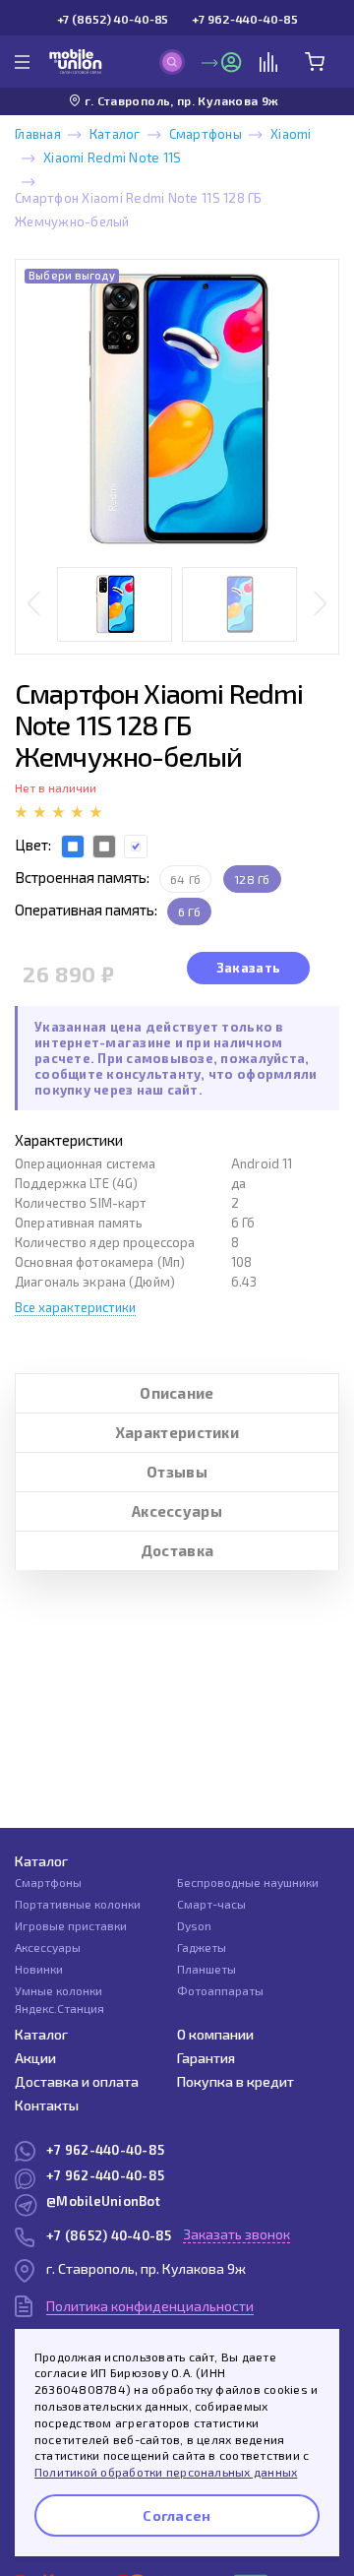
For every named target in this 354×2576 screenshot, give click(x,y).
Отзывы (177, 1472)
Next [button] (320, 605)
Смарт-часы (211, 1904)
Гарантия (206, 2058)
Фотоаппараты (220, 1990)
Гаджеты (202, 1947)
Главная (38, 134)
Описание (177, 1393)
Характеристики (177, 1432)
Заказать (248, 968)
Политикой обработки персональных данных (166, 2472)
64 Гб (185, 879)
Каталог (115, 134)
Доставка (177, 1550)
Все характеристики (75, 1307)
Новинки (39, 1969)
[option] (177, 409)
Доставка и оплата (77, 2081)
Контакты (47, 2105)
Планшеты (206, 1969)
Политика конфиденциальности (150, 2306)
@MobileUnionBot (103, 2201)
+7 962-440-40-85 (244, 19)
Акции (35, 2058)
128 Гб (252, 879)
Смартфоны (206, 134)
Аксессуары (177, 1511)
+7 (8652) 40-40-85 (113, 19)
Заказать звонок (236, 2234)
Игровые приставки (71, 1925)
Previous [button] (34, 605)
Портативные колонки (78, 1904)
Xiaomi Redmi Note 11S (112, 157)
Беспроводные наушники (248, 1882)
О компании (215, 2034)
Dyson (194, 1925)
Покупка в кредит (236, 2081)
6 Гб (189, 911)
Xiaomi (291, 134)
